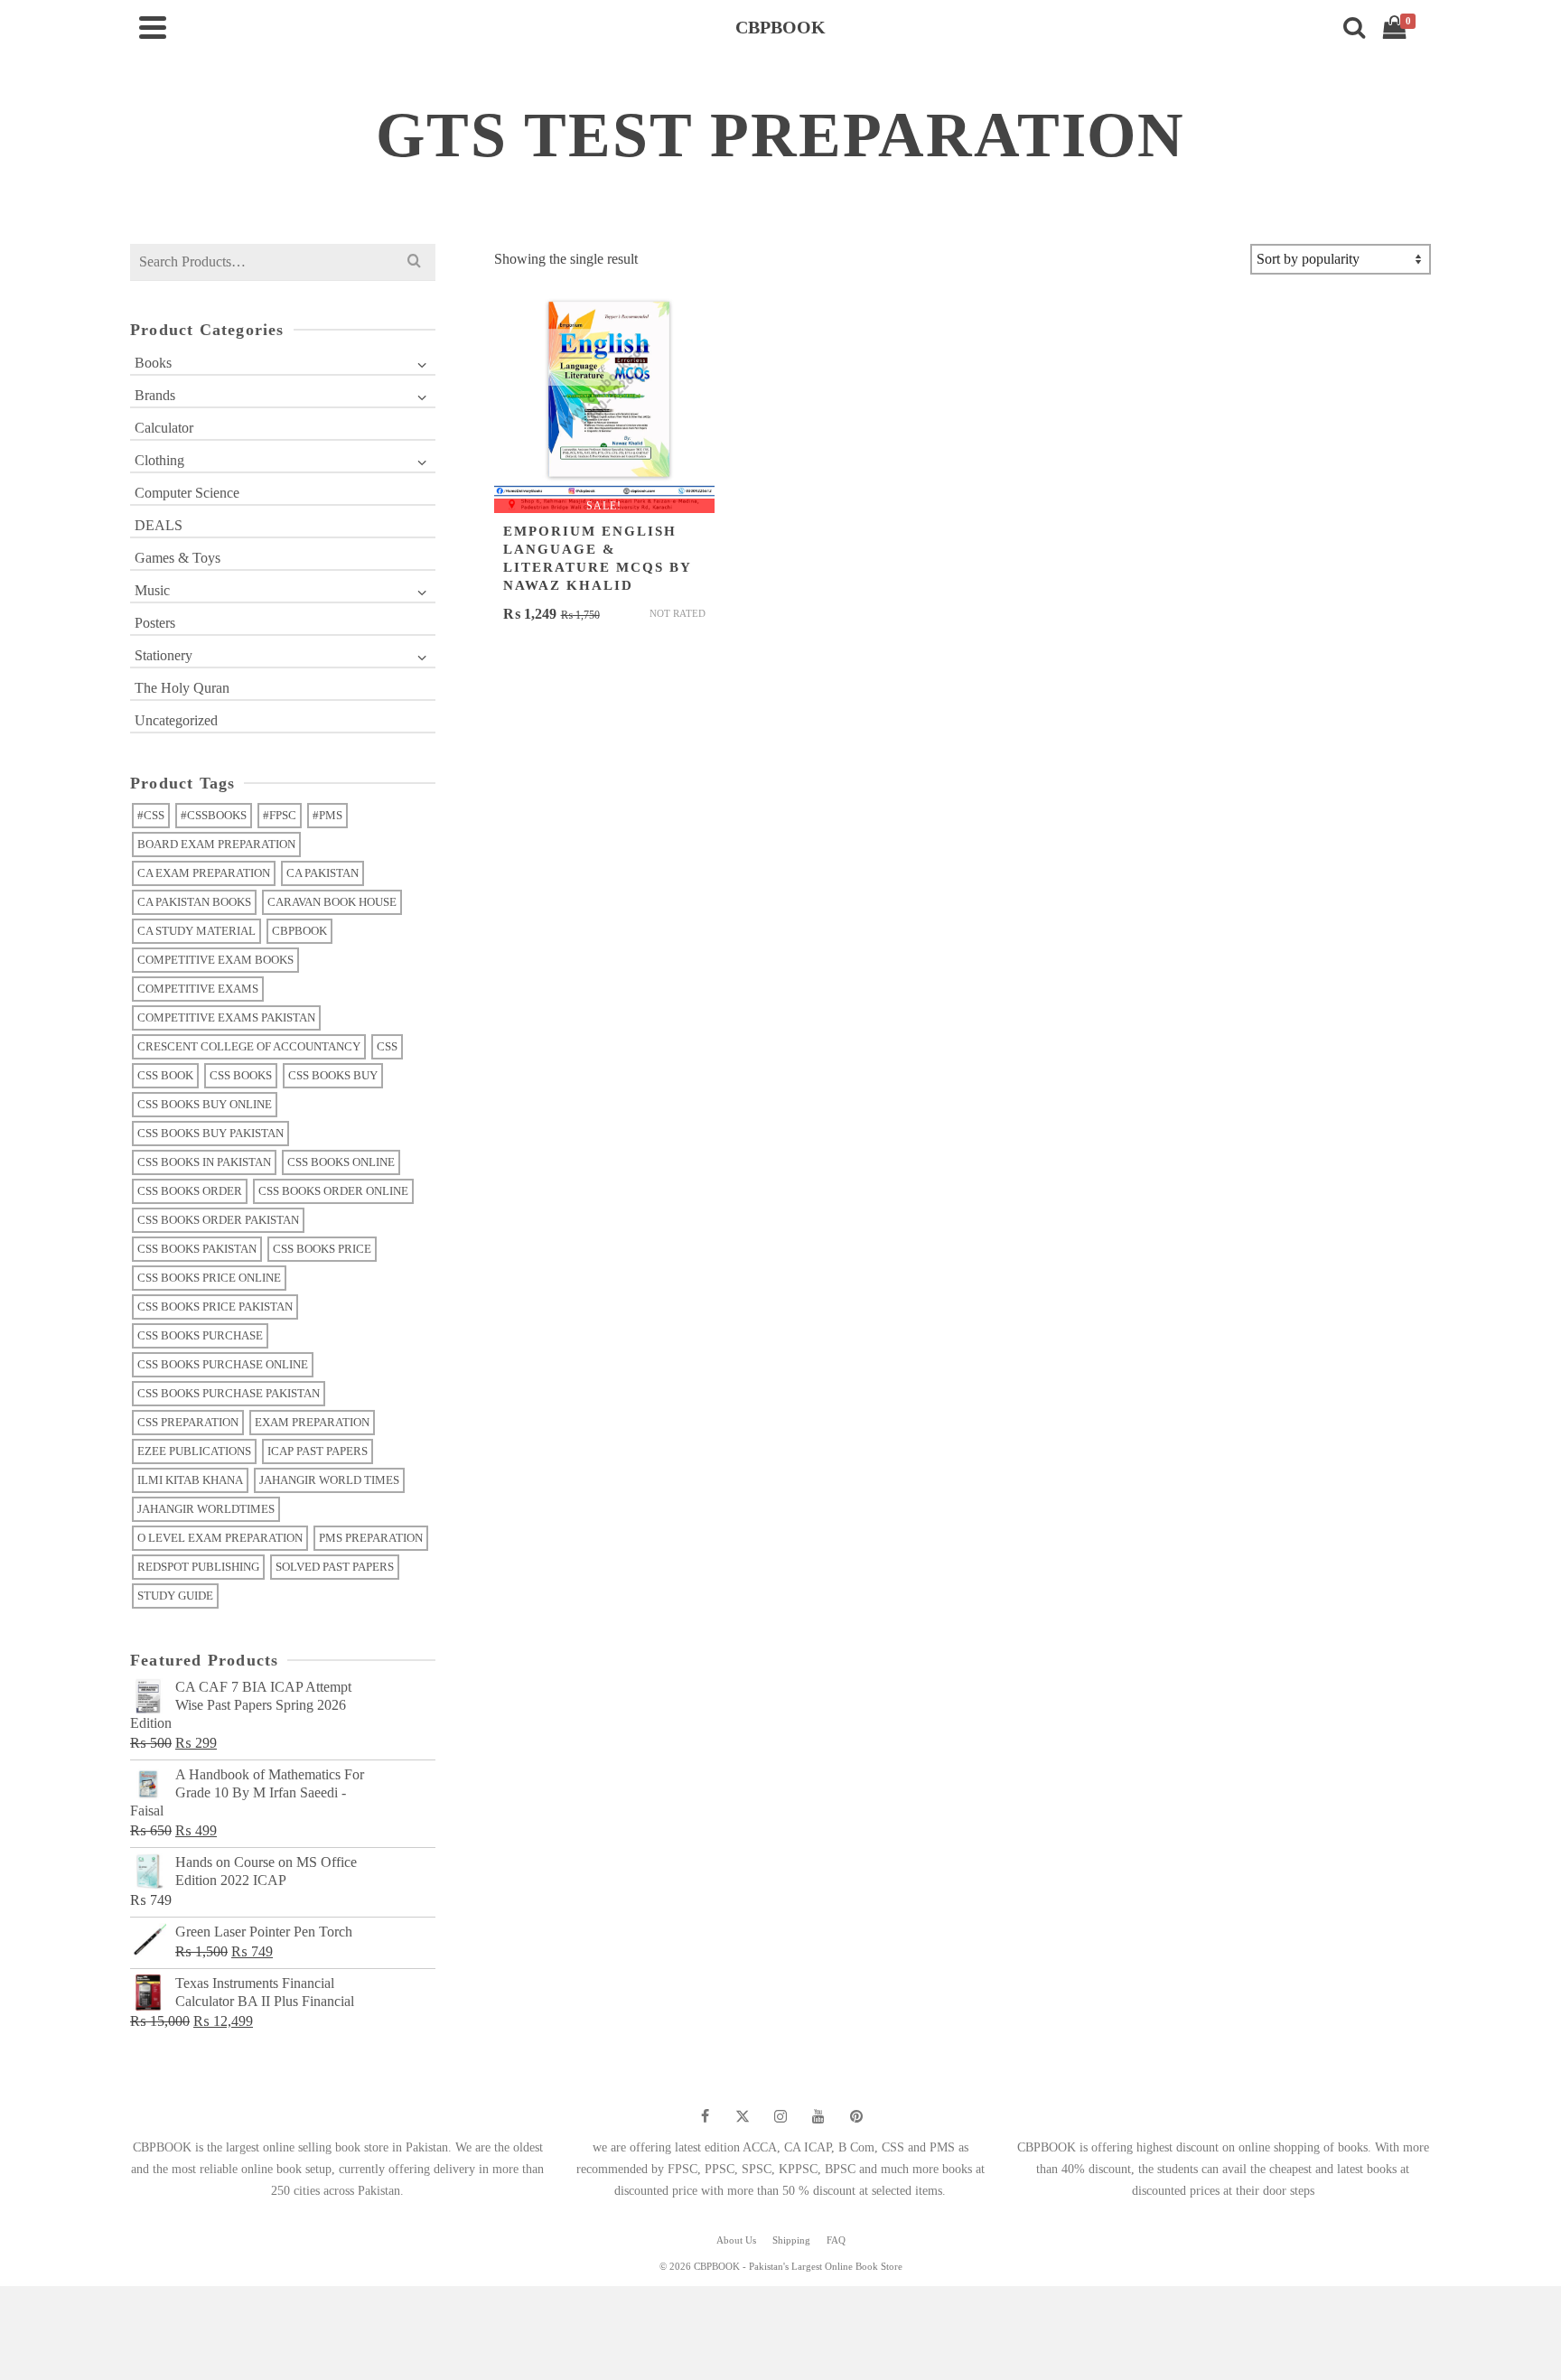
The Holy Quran (182, 688)
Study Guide (175, 1596)
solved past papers (335, 1567)
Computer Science (187, 493)
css (387, 1046)
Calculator (164, 428)
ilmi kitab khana (190, 1480)
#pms (327, 815)
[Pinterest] (856, 2116)
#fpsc (280, 815)
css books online (341, 1162)
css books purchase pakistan (229, 1393)
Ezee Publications (194, 1451)
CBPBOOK (299, 931)
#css (151, 815)
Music (152, 590)
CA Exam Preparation (204, 873)
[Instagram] (780, 2116)
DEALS (159, 525)
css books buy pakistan (210, 1133)
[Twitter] (743, 2116)
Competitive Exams (198, 989)
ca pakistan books (194, 902)
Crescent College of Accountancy (249, 1046)
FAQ (836, 2240)
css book (165, 1075)
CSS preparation (188, 1422)
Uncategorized (176, 720)
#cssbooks (214, 815)
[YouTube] (818, 2116)
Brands (155, 395)
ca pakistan (322, 873)
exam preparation (312, 1422)
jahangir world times (329, 1480)
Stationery (164, 655)
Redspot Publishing (198, 1567)
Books (153, 363)
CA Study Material (196, 931)
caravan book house (332, 902)
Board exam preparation (216, 844)
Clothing (159, 460)
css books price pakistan (215, 1307)
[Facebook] (705, 2116)
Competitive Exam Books (215, 960)
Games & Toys (178, 558)
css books (241, 1075)
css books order (190, 1191)
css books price (322, 1249)
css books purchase (200, 1335)
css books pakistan (197, 1249)
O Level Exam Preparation (220, 1538)
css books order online (333, 1191)
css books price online (209, 1278)
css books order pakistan (218, 1220)
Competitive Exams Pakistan (226, 1017)
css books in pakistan (204, 1162)
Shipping (791, 2240)
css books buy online (205, 1104)
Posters (155, 623)
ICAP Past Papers (318, 1451)
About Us (736, 2240)
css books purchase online (223, 1364)
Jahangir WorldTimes (206, 1509)
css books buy (333, 1075)
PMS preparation (371, 1538)
